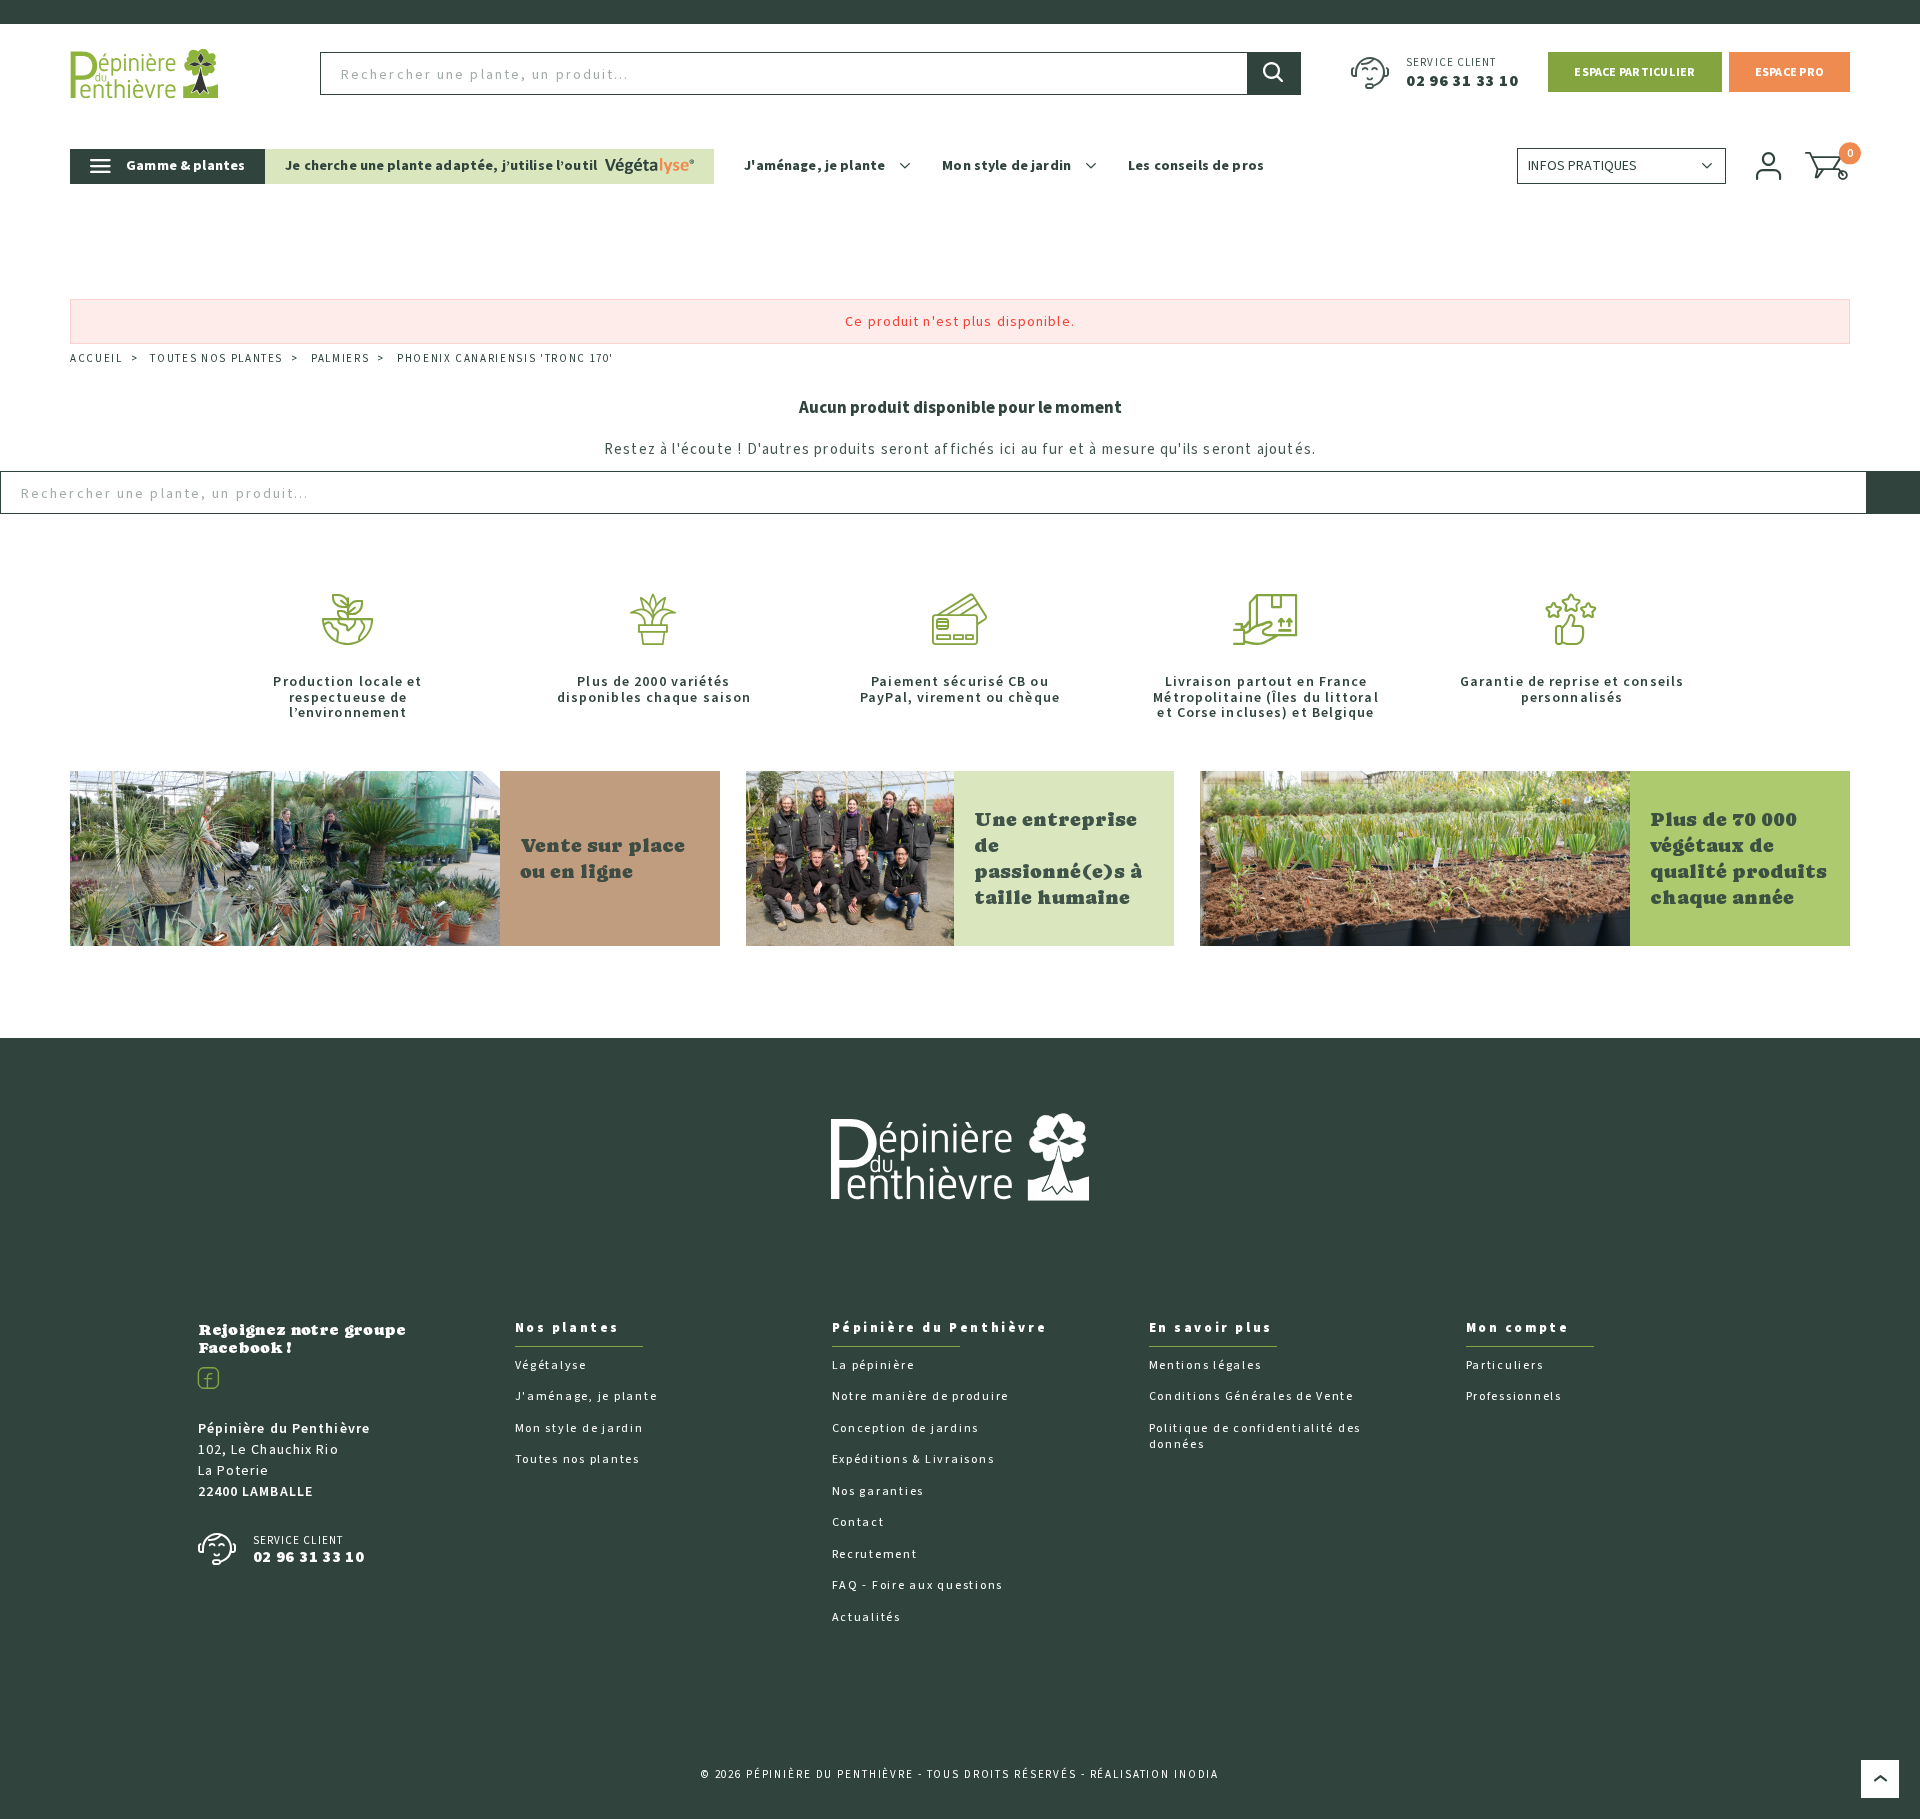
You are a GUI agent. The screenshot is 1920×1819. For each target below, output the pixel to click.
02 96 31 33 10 (1462, 81)
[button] (1634, 72)
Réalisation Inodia (1155, 1774)
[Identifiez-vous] (1770, 166)
